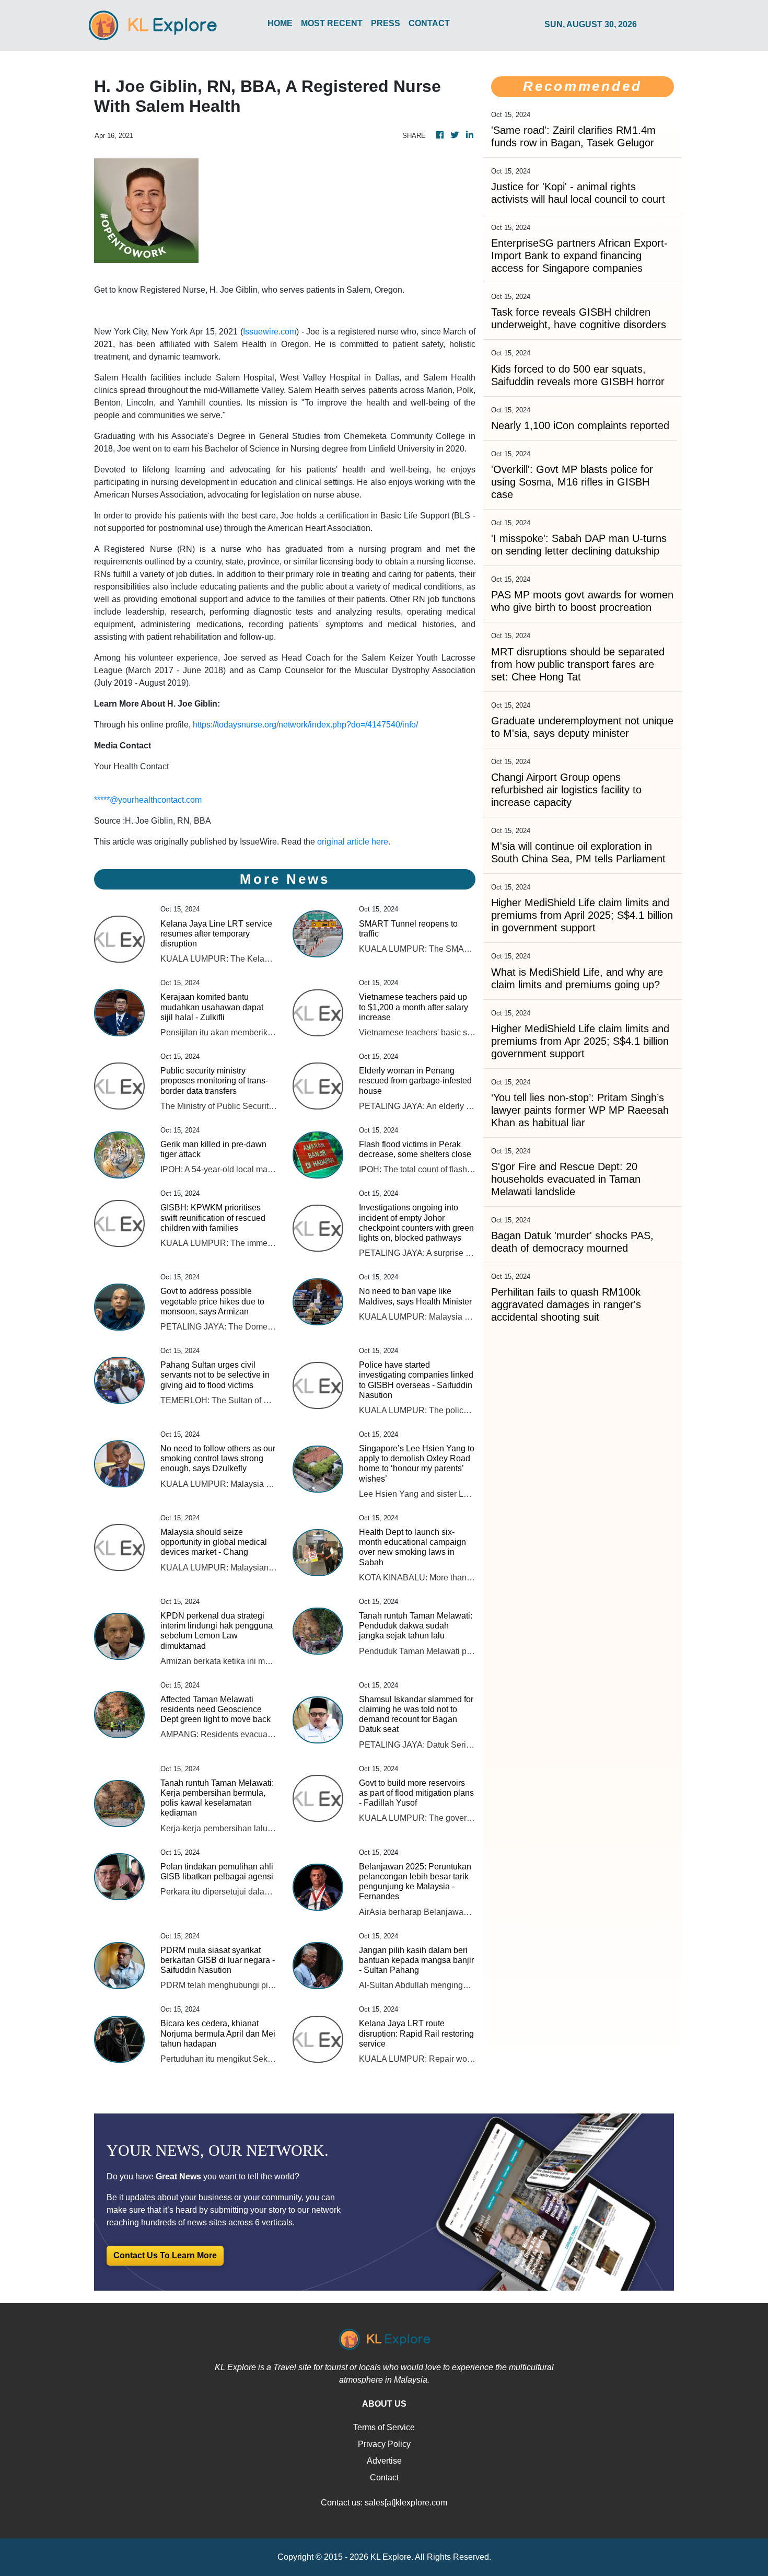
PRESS (386, 23)
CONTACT (429, 23)
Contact (384, 2477)
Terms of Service (384, 2427)
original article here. (354, 842)
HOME (280, 23)
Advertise (384, 2461)
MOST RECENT (332, 23)
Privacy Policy (384, 2444)
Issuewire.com (270, 332)
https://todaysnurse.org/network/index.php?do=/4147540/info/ (305, 725)
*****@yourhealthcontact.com (148, 800)
